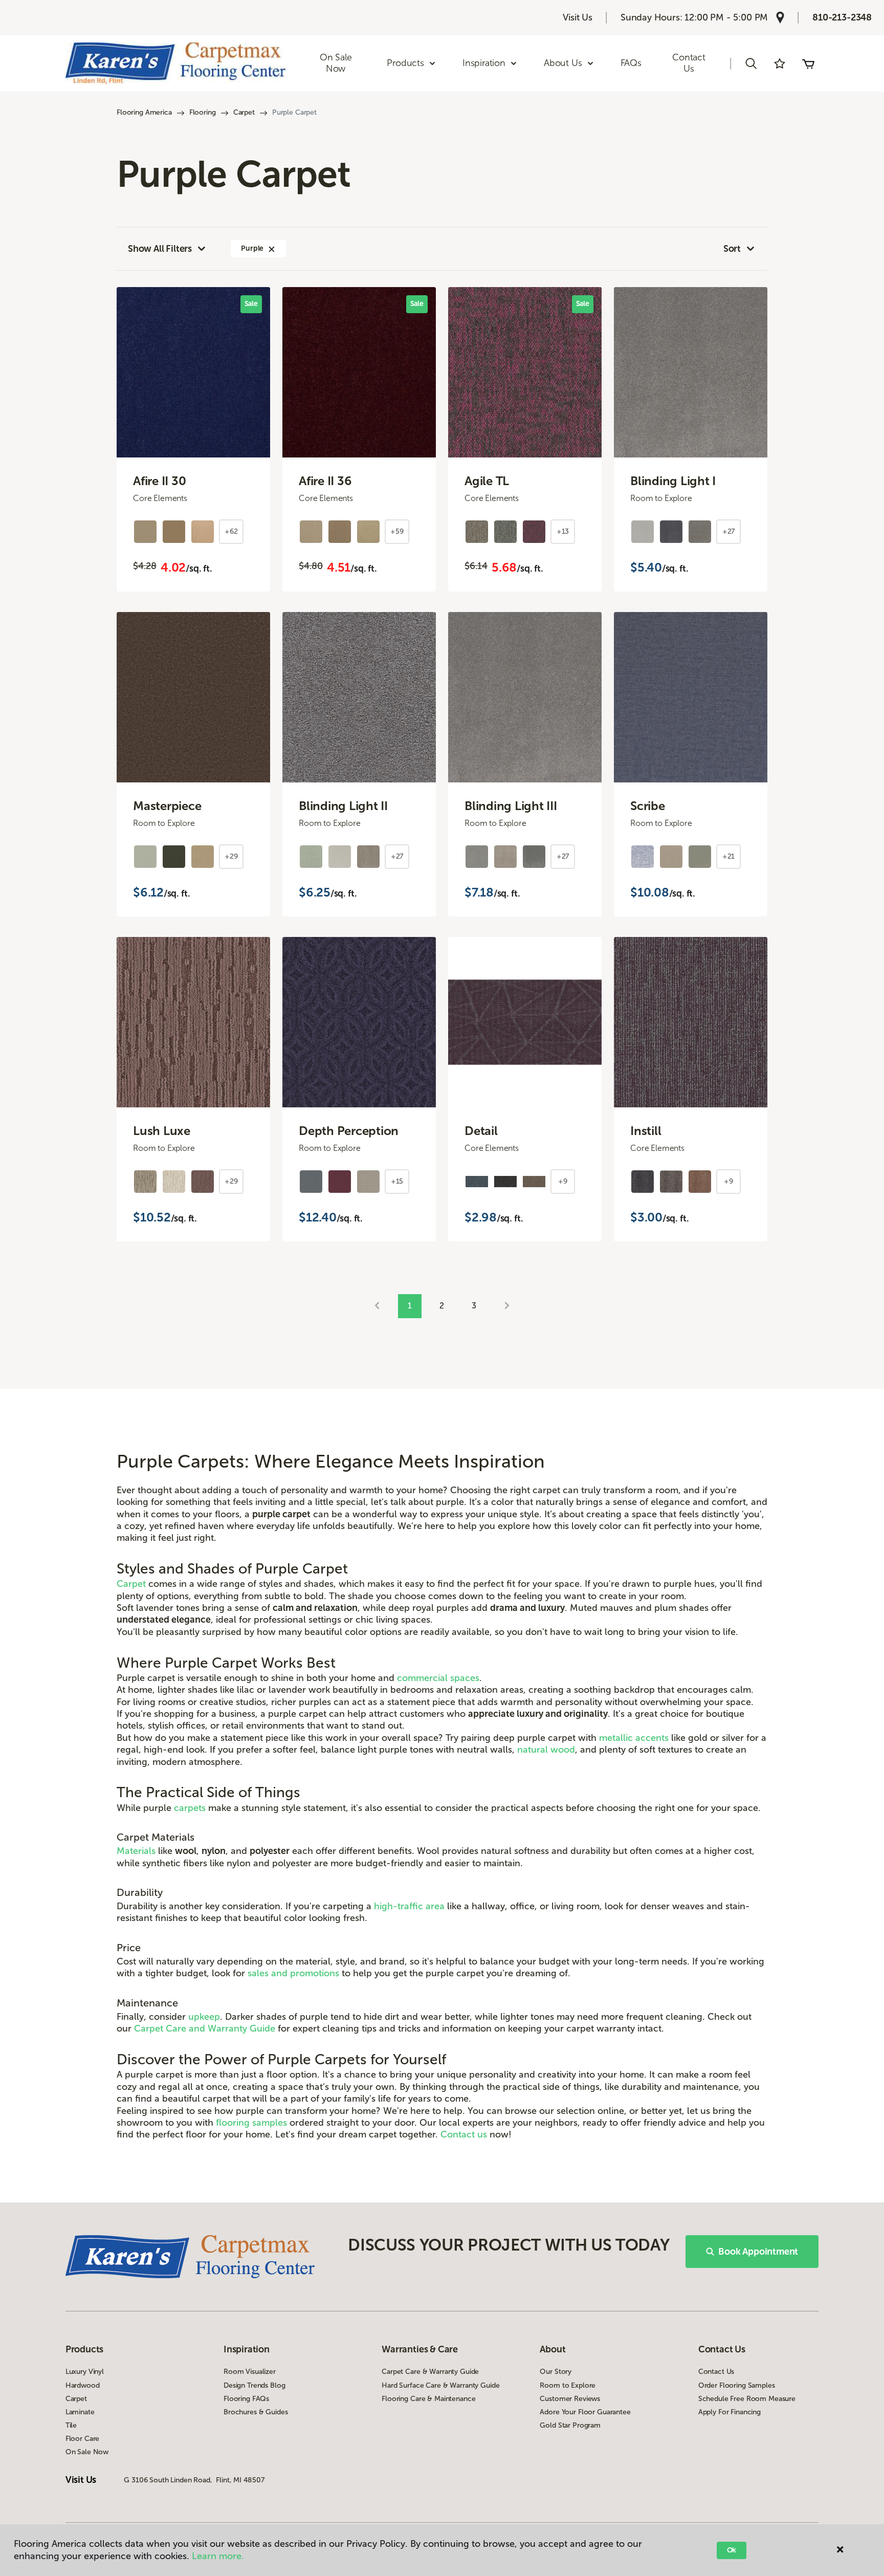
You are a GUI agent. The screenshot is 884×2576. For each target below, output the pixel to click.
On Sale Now (336, 63)
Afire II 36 (325, 481)
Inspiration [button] (484, 63)
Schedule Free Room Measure (747, 2399)
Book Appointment (758, 2252)
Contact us (464, 2134)
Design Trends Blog (254, 2385)
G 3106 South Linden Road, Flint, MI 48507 (194, 2480)
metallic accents (634, 1738)
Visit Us (578, 17)
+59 (397, 531)
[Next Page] (507, 1306)
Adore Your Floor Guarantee (585, 2412)
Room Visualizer (250, 2372)
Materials (136, 1851)
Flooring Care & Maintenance (428, 2399)
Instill (646, 1131)
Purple (252, 248)
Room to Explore (568, 2385)
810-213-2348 (842, 17)
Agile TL (487, 481)
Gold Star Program (570, 2425)
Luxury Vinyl (85, 2372)
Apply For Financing (730, 2412)
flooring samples (251, 2123)
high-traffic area (409, 1906)
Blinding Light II (343, 806)
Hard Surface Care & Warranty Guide (440, 2385)
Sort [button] (732, 249)
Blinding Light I (673, 481)
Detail (481, 1131)
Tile (71, 2425)
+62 (231, 531)
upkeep (204, 2017)
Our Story (556, 2372)
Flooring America (144, 112)
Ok (732, 2550)
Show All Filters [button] (160, 249)
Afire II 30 (159, 481)
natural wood (546, 1750)
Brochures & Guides (256, 2412)
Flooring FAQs (246, 2399)
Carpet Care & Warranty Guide (430, 2372)
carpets (190, 1808)
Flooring (203, 112)
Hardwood (83, 2385)
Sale (251, 304)
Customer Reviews (570, 2399)
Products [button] (405, 63)
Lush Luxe (162, 1131)
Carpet (244, 112)
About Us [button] (563, 63)
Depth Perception (349, 1131)
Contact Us (689, 63)
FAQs (631, 63)
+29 (231, 856)
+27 (729, 531)
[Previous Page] (377, 1306)
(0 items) (808, 63)
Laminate (80, 2412)
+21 (729, 856)
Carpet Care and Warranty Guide (205, 2028)
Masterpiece (167, 806)
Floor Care (83, 2439)
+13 (563, 531)
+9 (563, 1181)
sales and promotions (293, 1973)
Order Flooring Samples (737, 2385)
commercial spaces (438, 1678)
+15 (397, 1181)
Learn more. (218, 2556)
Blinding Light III (511, 806)
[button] (751, 63)
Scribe (648, 806)
